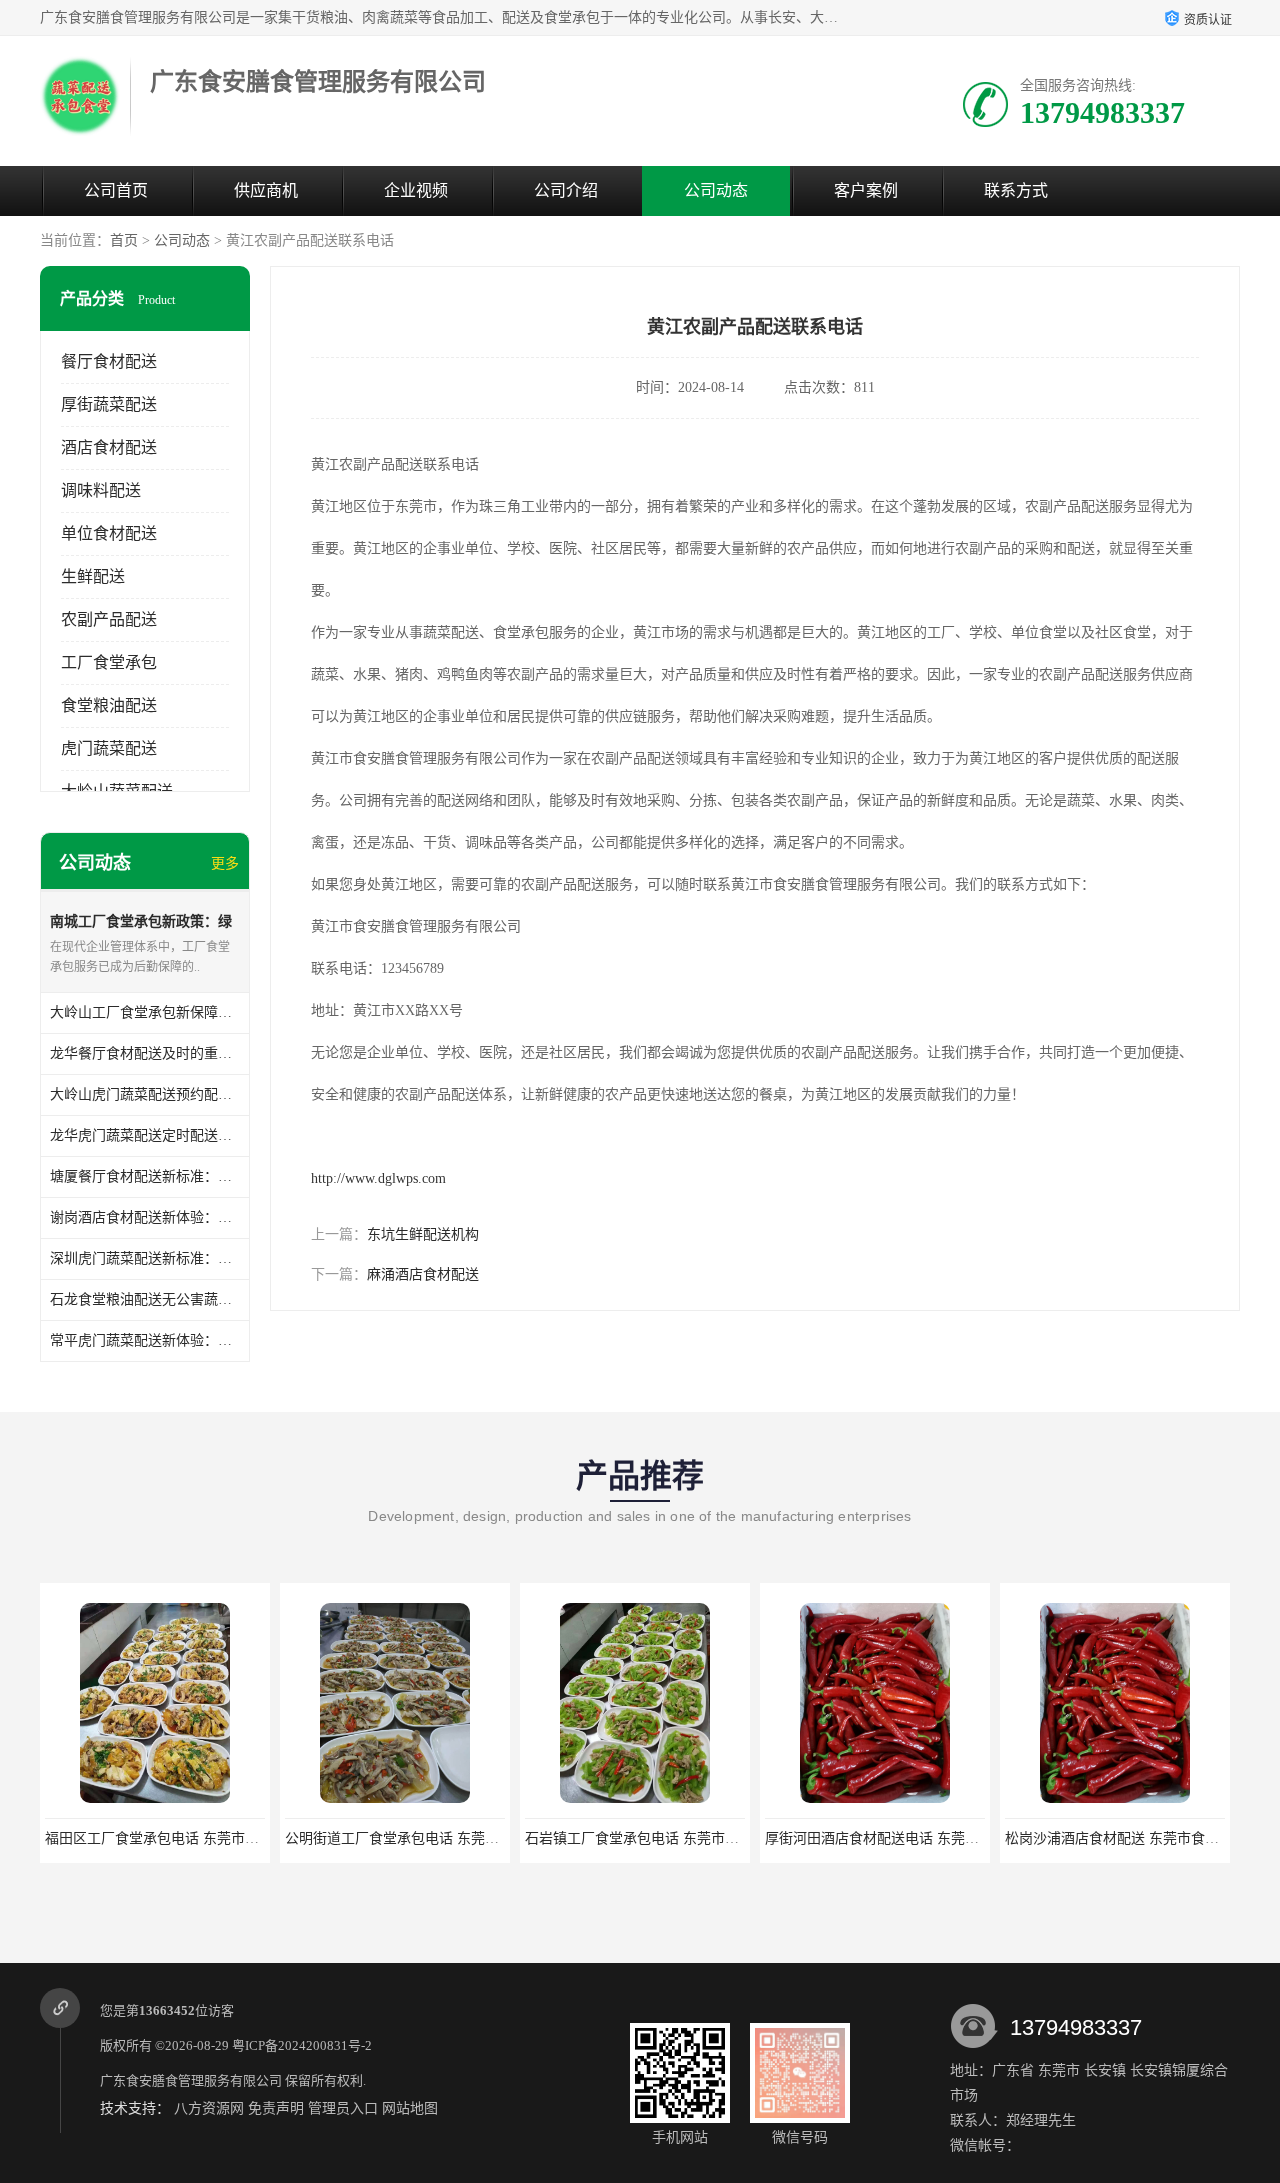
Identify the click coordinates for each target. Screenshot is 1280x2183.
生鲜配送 (93, 576)
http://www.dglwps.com (378, 1178)
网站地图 (410, 2108)
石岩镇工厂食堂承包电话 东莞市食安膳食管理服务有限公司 (709, 1838)
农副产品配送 (109, 619)
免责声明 (276, 2108)
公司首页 (116, 190)
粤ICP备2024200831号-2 (302, 2045)
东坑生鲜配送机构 (423, 1234)
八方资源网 (209, 2108)
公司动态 (716, 190)
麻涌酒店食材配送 (423, 1274)
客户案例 (866, 190)
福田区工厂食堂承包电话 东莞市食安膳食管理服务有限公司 (229, 1838)
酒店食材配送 (109, 447)
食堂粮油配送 (109, 705)
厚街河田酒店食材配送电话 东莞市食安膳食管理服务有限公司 (956, 1838)
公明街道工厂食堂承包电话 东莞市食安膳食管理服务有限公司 (476, 1838)
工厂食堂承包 (109, 662)
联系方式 (1016, 190)
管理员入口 (343, 2108)
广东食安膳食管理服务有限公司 (191, 2080)
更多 (225, 863)
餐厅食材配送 (109, 361)
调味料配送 (101, 490)
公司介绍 (566, 190)
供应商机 (266, 190)
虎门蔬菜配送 (109, 748)
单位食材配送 (109, 533)
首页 (124, 240)
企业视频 (416, 190)
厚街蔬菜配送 (109, 404)
